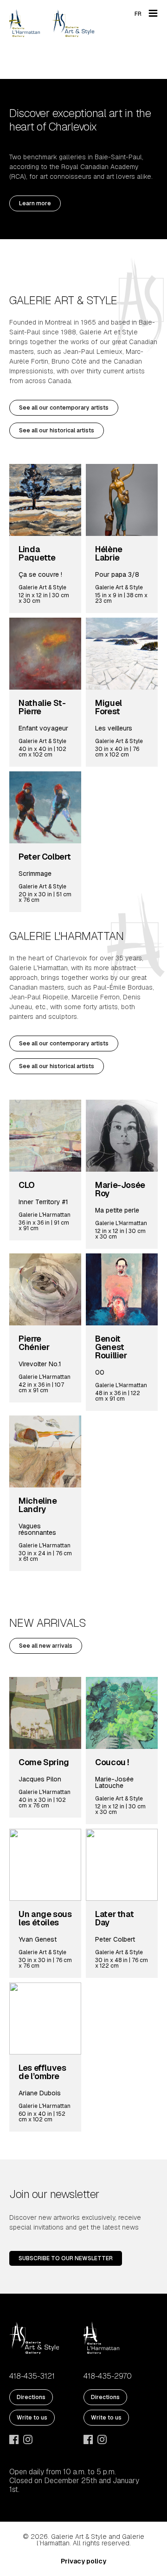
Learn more (35, 203)
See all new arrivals (46, 1646)
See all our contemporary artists (64, 408)
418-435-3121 (32, 2376)
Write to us (32, 2418)
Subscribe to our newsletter (66, 2258)
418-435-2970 (108, 2376)
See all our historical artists (57, 430)
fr (138, 14)
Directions (31, 2397)
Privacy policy (83, 2561)
